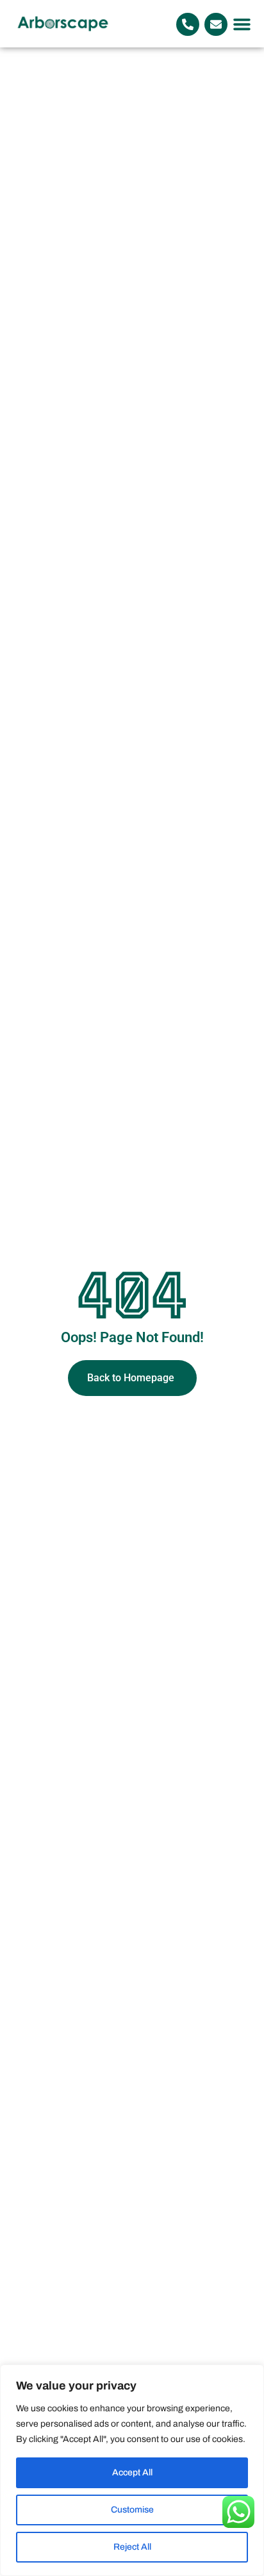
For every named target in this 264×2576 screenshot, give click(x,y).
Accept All (132, 2472)
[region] (132, 2470)
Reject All (132, 2547)
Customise (132, 2510)
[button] (242, 24)
